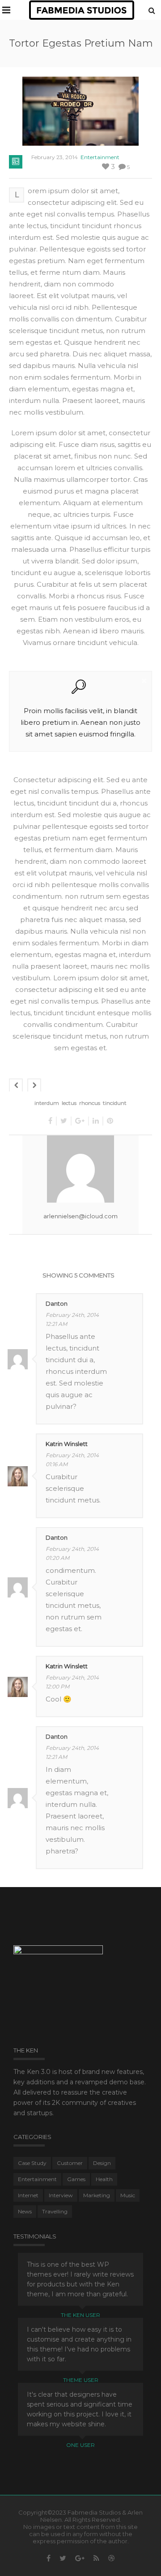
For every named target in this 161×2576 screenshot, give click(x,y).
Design (102, 2163)
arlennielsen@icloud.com (80, 1216)
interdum (47, 1103)
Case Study (32, 2163)
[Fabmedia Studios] (82, 10)
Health (104, 2179)
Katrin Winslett (67, 1444)
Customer (70, 2163)
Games (76, 2179)
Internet (28, 2195)
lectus (69, 1103)
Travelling (55, 2211)
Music (128, 2195)
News (25, 2211)
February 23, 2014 (55, 157)
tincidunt (115, 1103)
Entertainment (100, 157)
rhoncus (90, 1103)
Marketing (97, 2195)
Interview (61, 2195)
